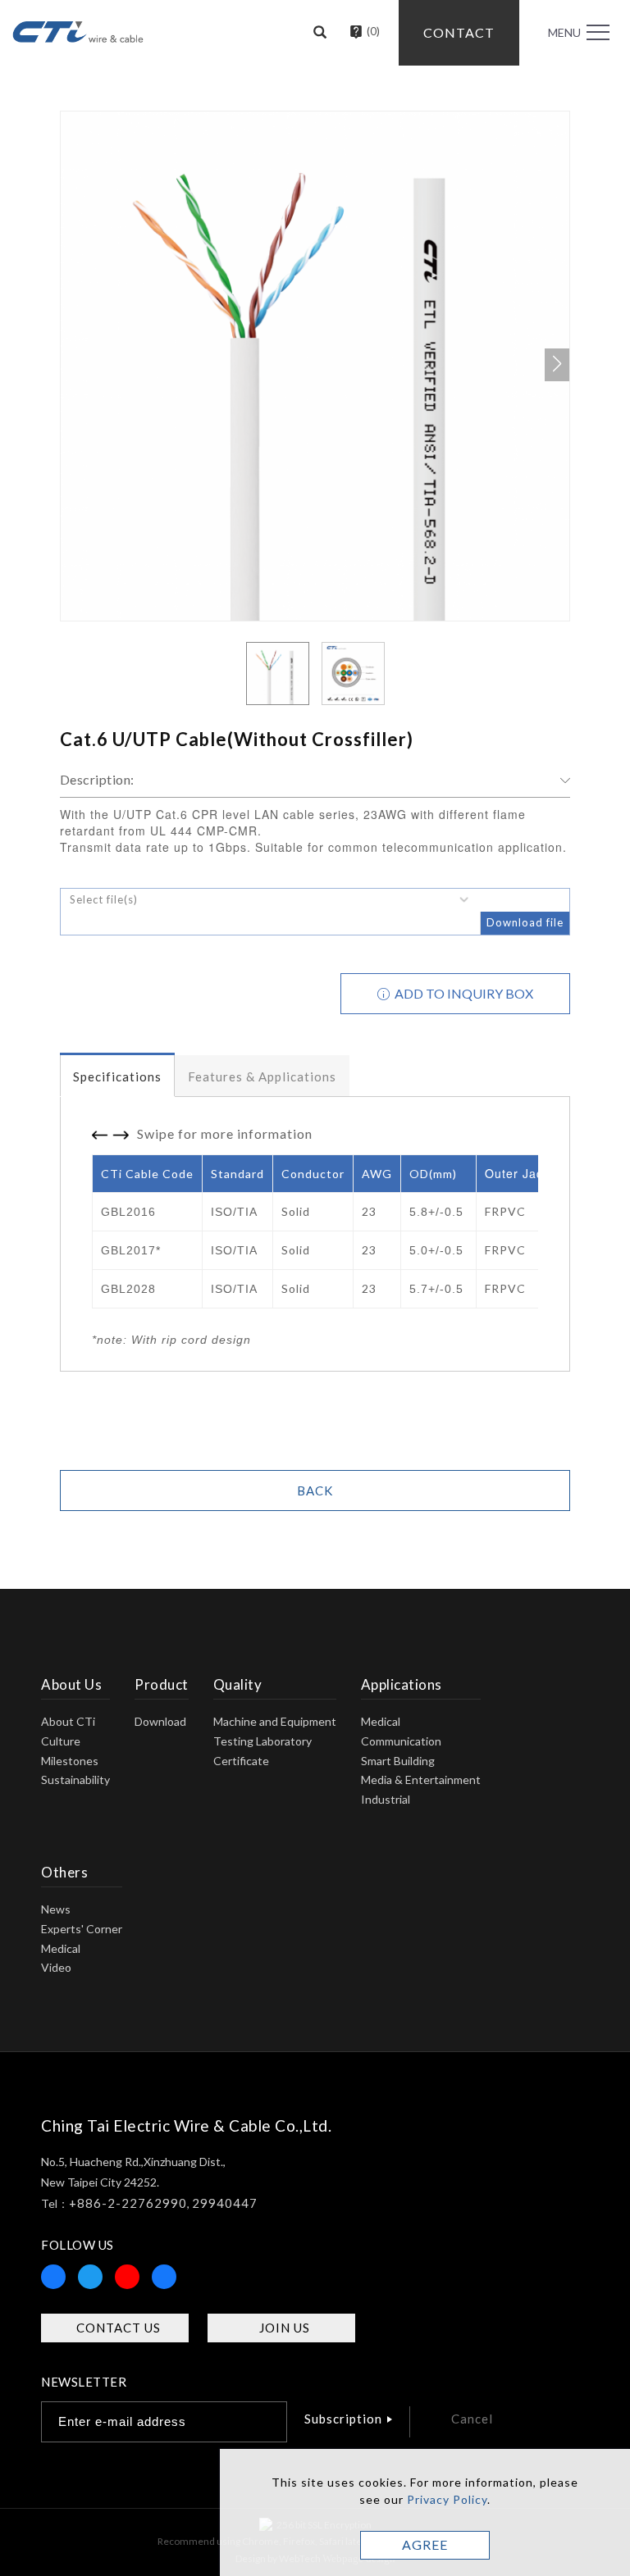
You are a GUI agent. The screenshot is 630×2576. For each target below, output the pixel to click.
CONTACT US (119, 2328)
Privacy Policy (447, 2499)
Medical (381, 1721)
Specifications (117, 1076)
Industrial (386, 1799)
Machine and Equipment (275, 1721)
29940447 (225, 2203)
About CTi (68, 1721)
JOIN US (285, 2328)
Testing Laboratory (262, 1741)
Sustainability (75, 1780)
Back (315, 1491)
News (56, 1909)
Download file (525, 922)
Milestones (70, 1761)
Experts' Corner (82, 1929)
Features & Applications (262, 1076)
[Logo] (78, 30)
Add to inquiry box (463, 993)
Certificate (241, 1761)
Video (56, 1967)
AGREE (425, 2544)
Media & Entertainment (421, 1780)
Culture (61, 1741)
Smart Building (398, 1761)
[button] (320, 33)
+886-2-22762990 (128, 2203)
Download (160, 1721)
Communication (401, 1741)
